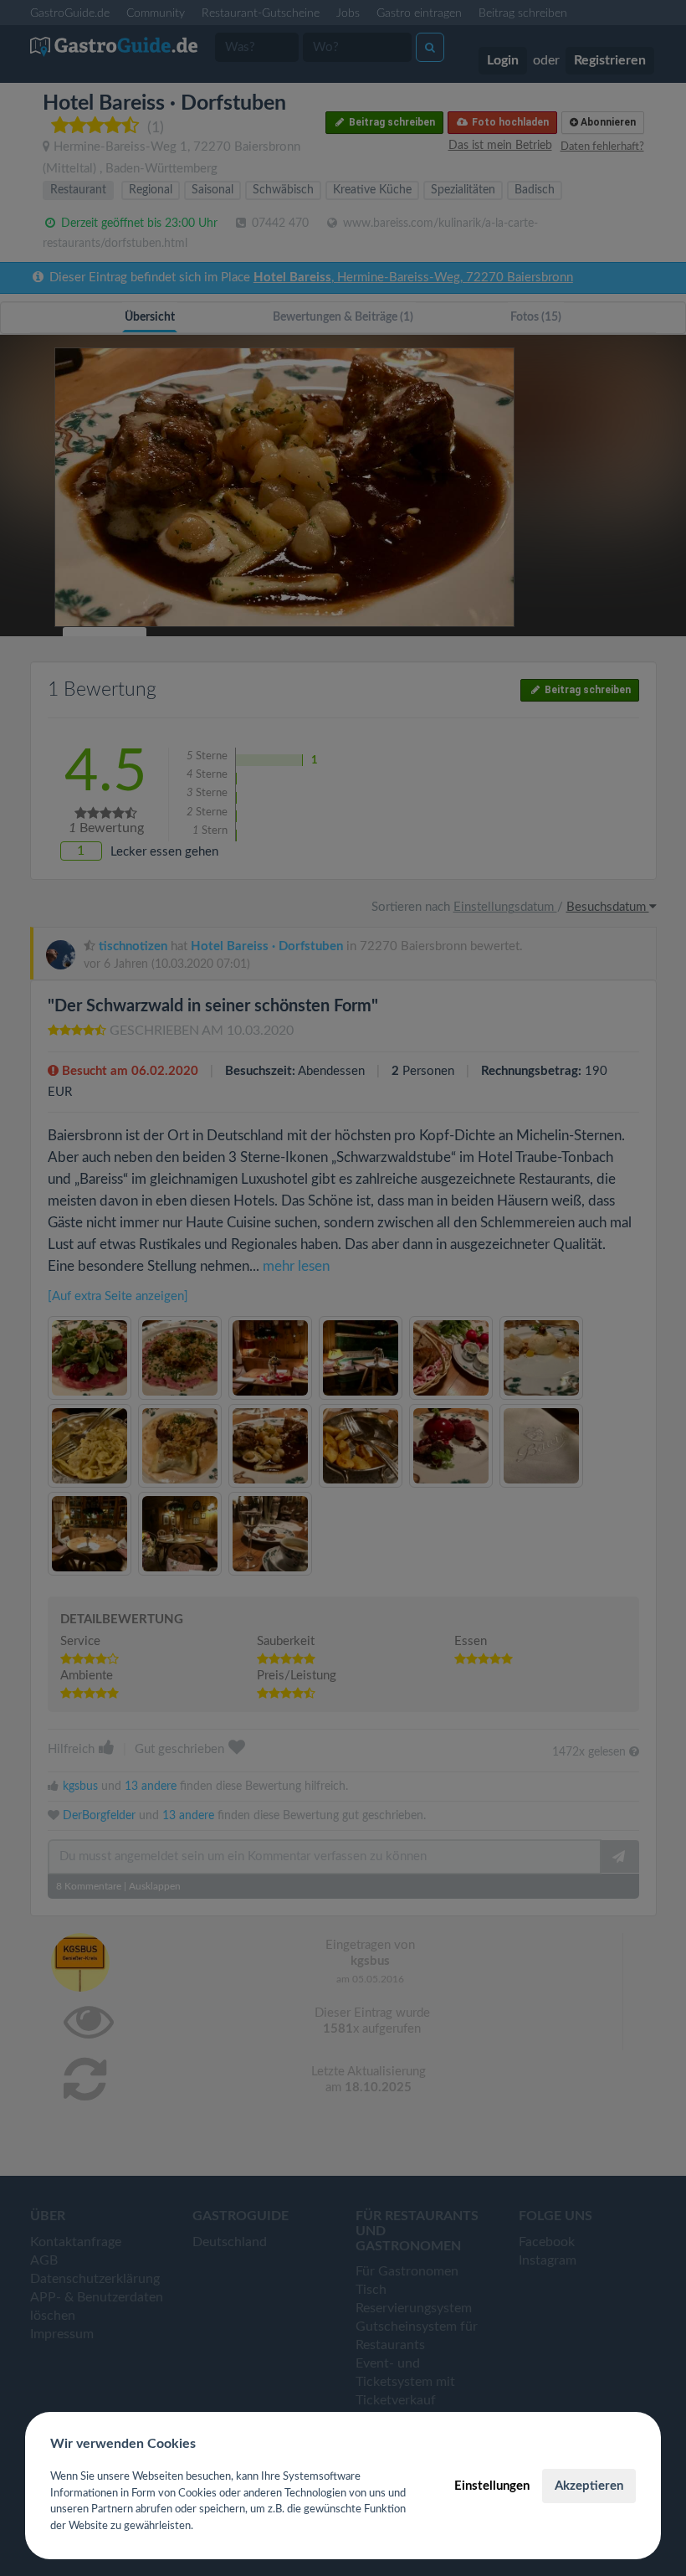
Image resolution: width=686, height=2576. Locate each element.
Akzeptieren (589, 2486)
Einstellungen (492, 2486)
